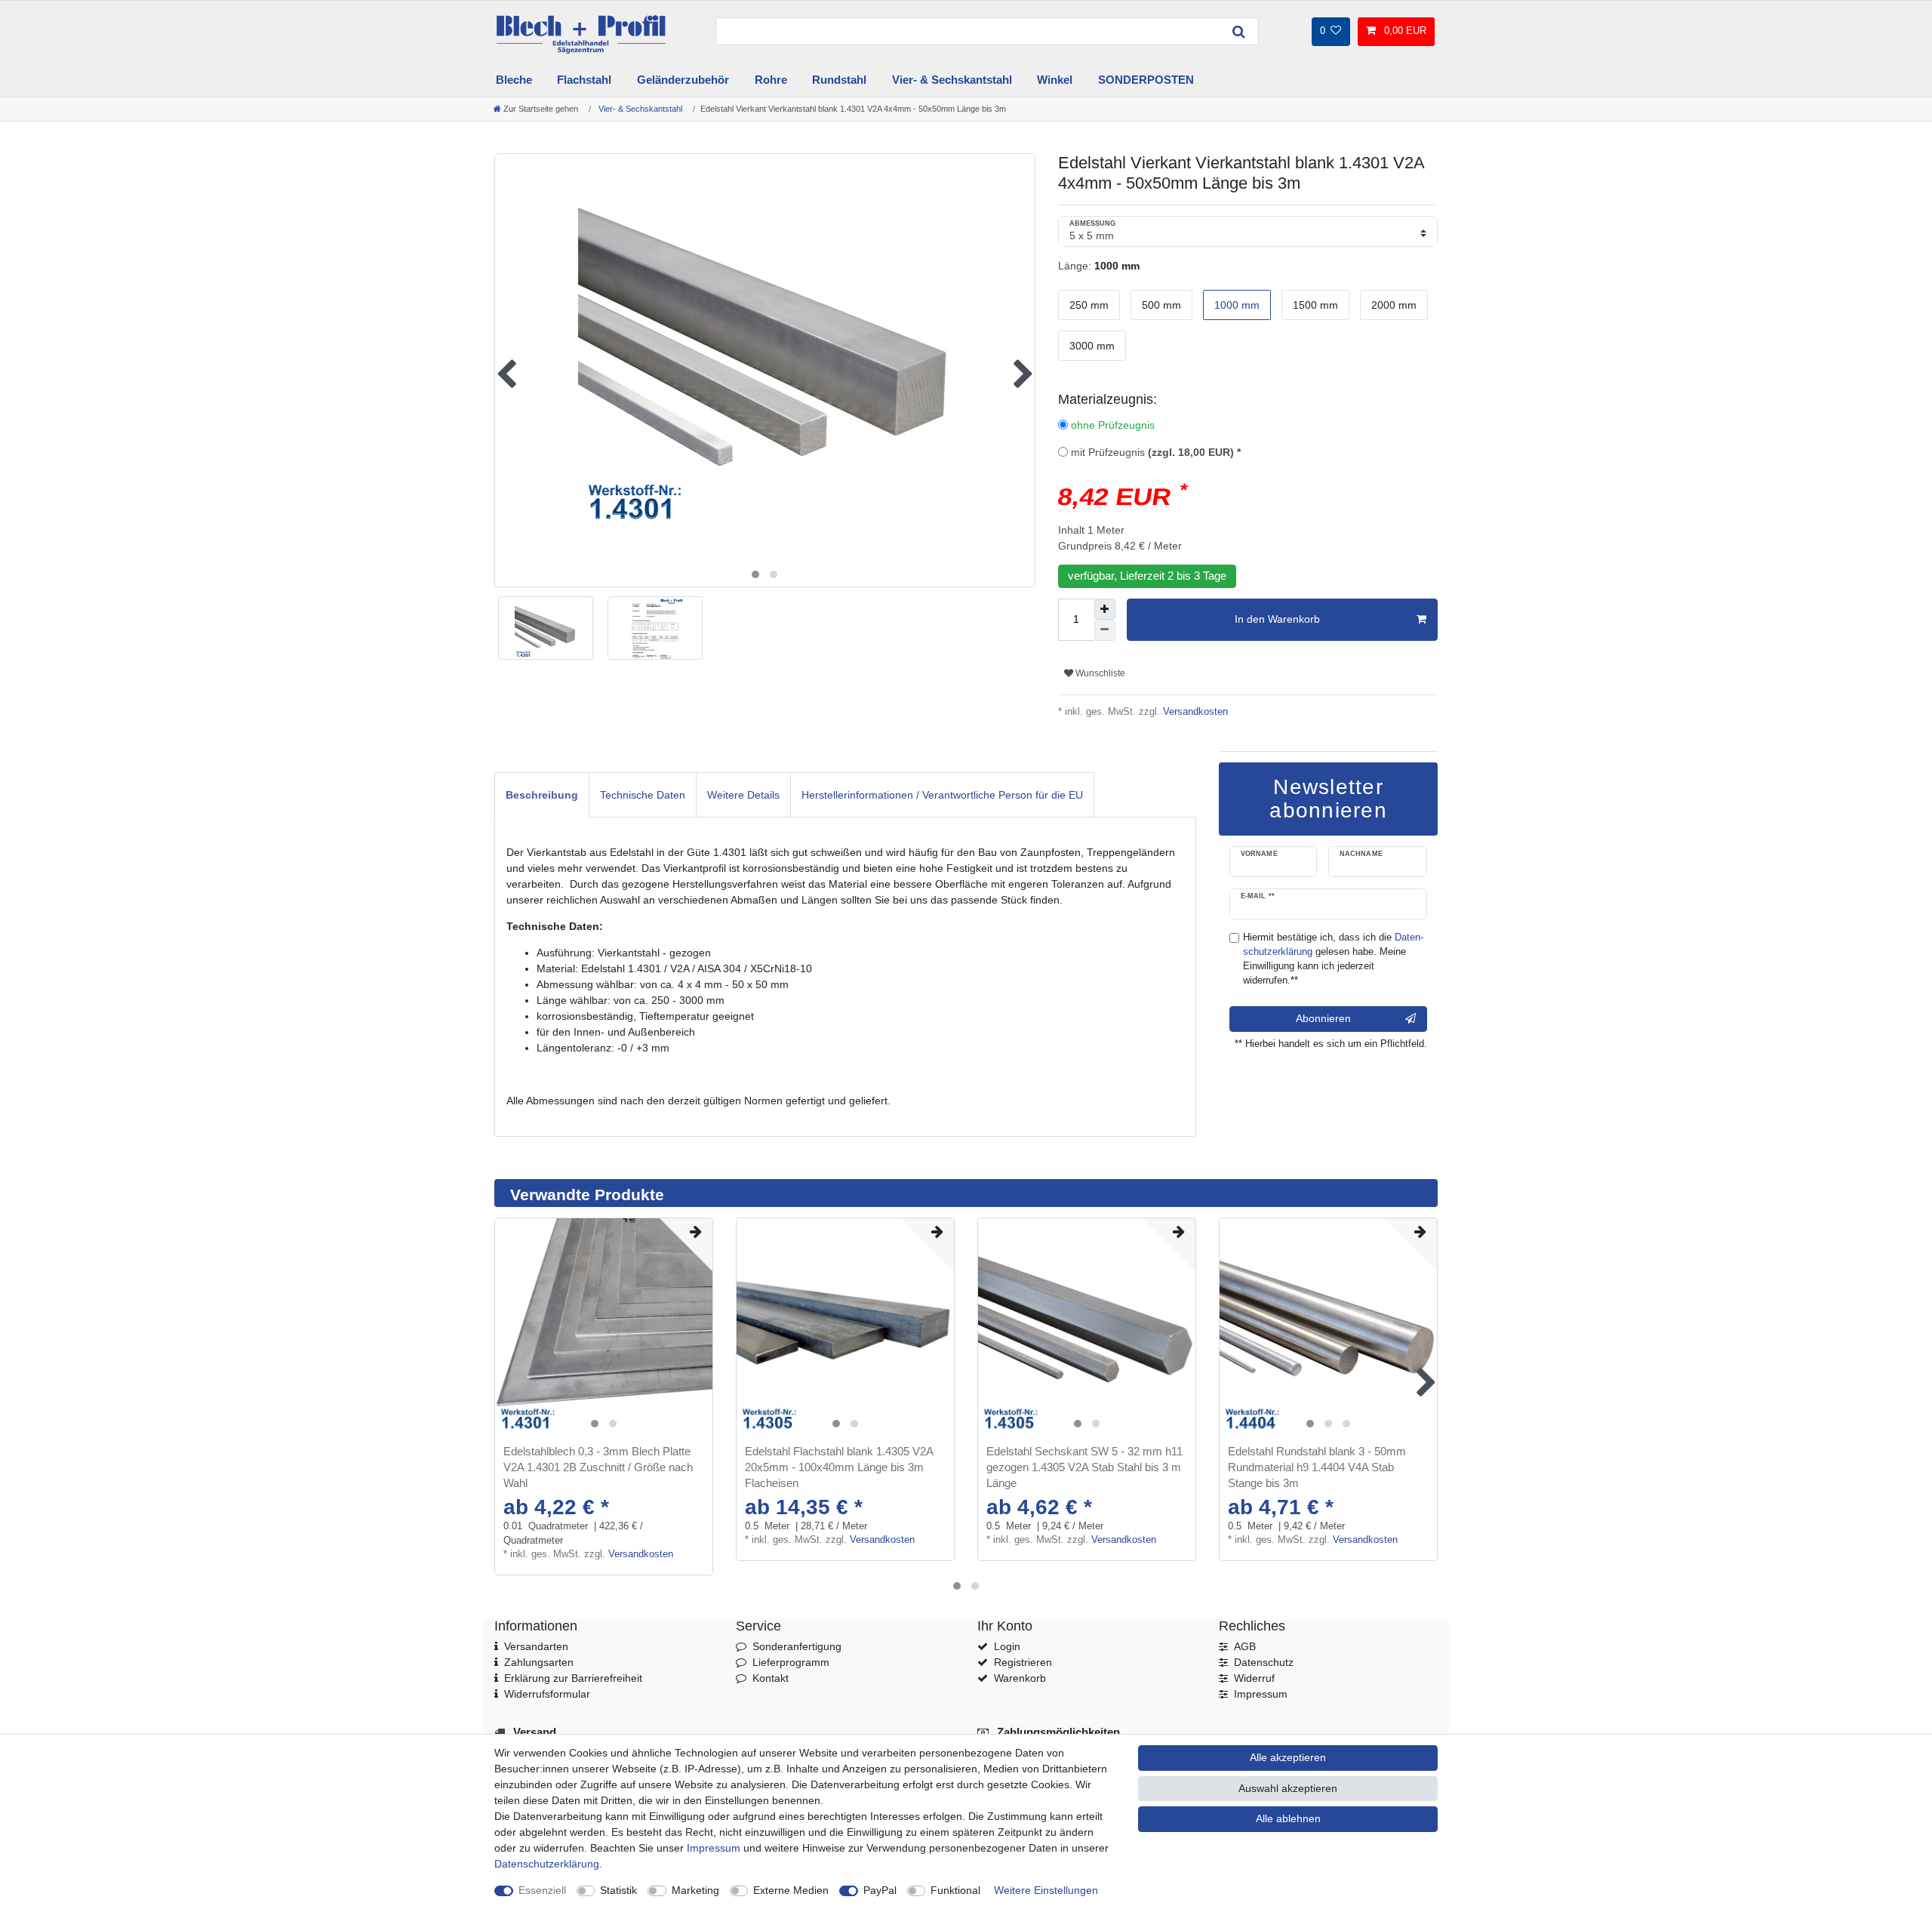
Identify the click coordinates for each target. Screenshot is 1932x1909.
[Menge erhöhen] (1105, 609)
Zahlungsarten (539, 1662)
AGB (1245, 1646)
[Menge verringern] (1105, 630)
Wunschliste (1099, 673)
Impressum (1261, 1694)
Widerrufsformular (547, 1694)
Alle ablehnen (1288, 1818)
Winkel (1055, 80)
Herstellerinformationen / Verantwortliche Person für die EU (942, 795)
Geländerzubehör (683, 80)
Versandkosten (1194, 712)
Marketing (695, 1890)
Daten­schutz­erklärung (547, 1864)
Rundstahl (839, 80)
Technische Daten (643, 795)
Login (1007, 1646)
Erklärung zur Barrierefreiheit (573, 1678)
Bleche (514, 80)
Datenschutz (1264, 1662)
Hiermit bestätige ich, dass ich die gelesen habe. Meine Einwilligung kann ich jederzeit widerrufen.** (1333, 959)
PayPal (880, 1890)
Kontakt (771, 1678)
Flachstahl (584, 80)
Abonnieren (1323, 1018)
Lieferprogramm (791, 1662)
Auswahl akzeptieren (1288, 1788)
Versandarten (536, 1646)
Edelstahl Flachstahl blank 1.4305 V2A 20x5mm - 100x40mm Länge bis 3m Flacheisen (839, 1467)
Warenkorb (1020, 1678)
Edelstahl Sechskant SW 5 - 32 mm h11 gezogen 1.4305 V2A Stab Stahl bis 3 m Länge (1084, 1467)
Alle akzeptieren (1288, 1757)
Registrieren (1023, 1662)
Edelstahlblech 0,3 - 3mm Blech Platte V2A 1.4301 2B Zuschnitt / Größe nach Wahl (598, 1467)
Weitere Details (743, 795)
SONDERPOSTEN (1146, 80)
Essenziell (542, 1890)
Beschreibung (542, 795)
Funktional (955, 1890)
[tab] (542, 794)
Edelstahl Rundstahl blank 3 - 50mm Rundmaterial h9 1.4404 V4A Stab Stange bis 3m (1317, 1467)
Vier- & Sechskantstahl (952, 80)
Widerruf (1254, 1678)
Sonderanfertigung (797, 1646)
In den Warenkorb (1277, 619)
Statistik (618, 1890)
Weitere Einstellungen (1046, 1890)
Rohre (771, 80)
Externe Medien (791, 1890)
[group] (604, 1327)
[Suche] (1239, 31)
